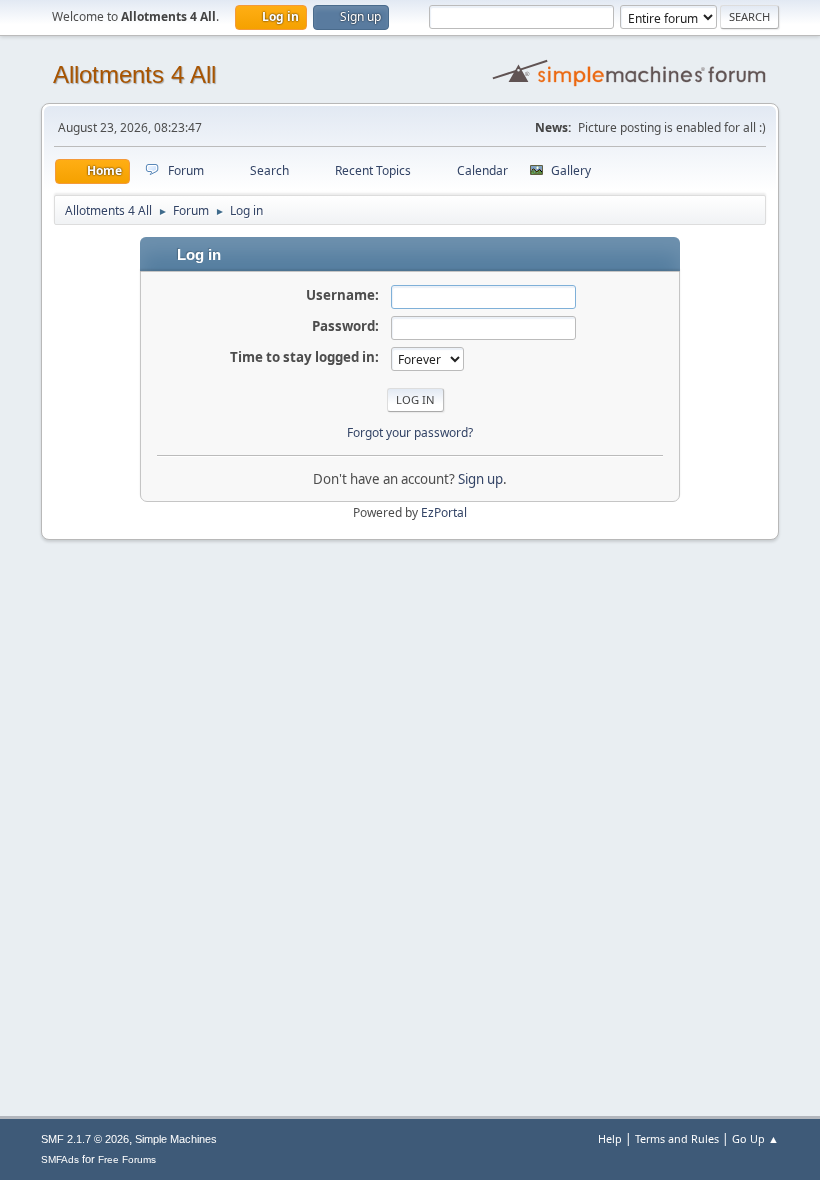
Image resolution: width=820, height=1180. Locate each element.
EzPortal (444, 512)
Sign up (480, 479)
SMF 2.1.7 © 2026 (85, 1139)
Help (610, 1138)
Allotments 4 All (134, 74)
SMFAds (60, 1159)
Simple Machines (176, 1139)
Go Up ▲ (755, 1138)
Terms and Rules (677, 1138)
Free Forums (127, 1159)
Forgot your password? (410, 432)
